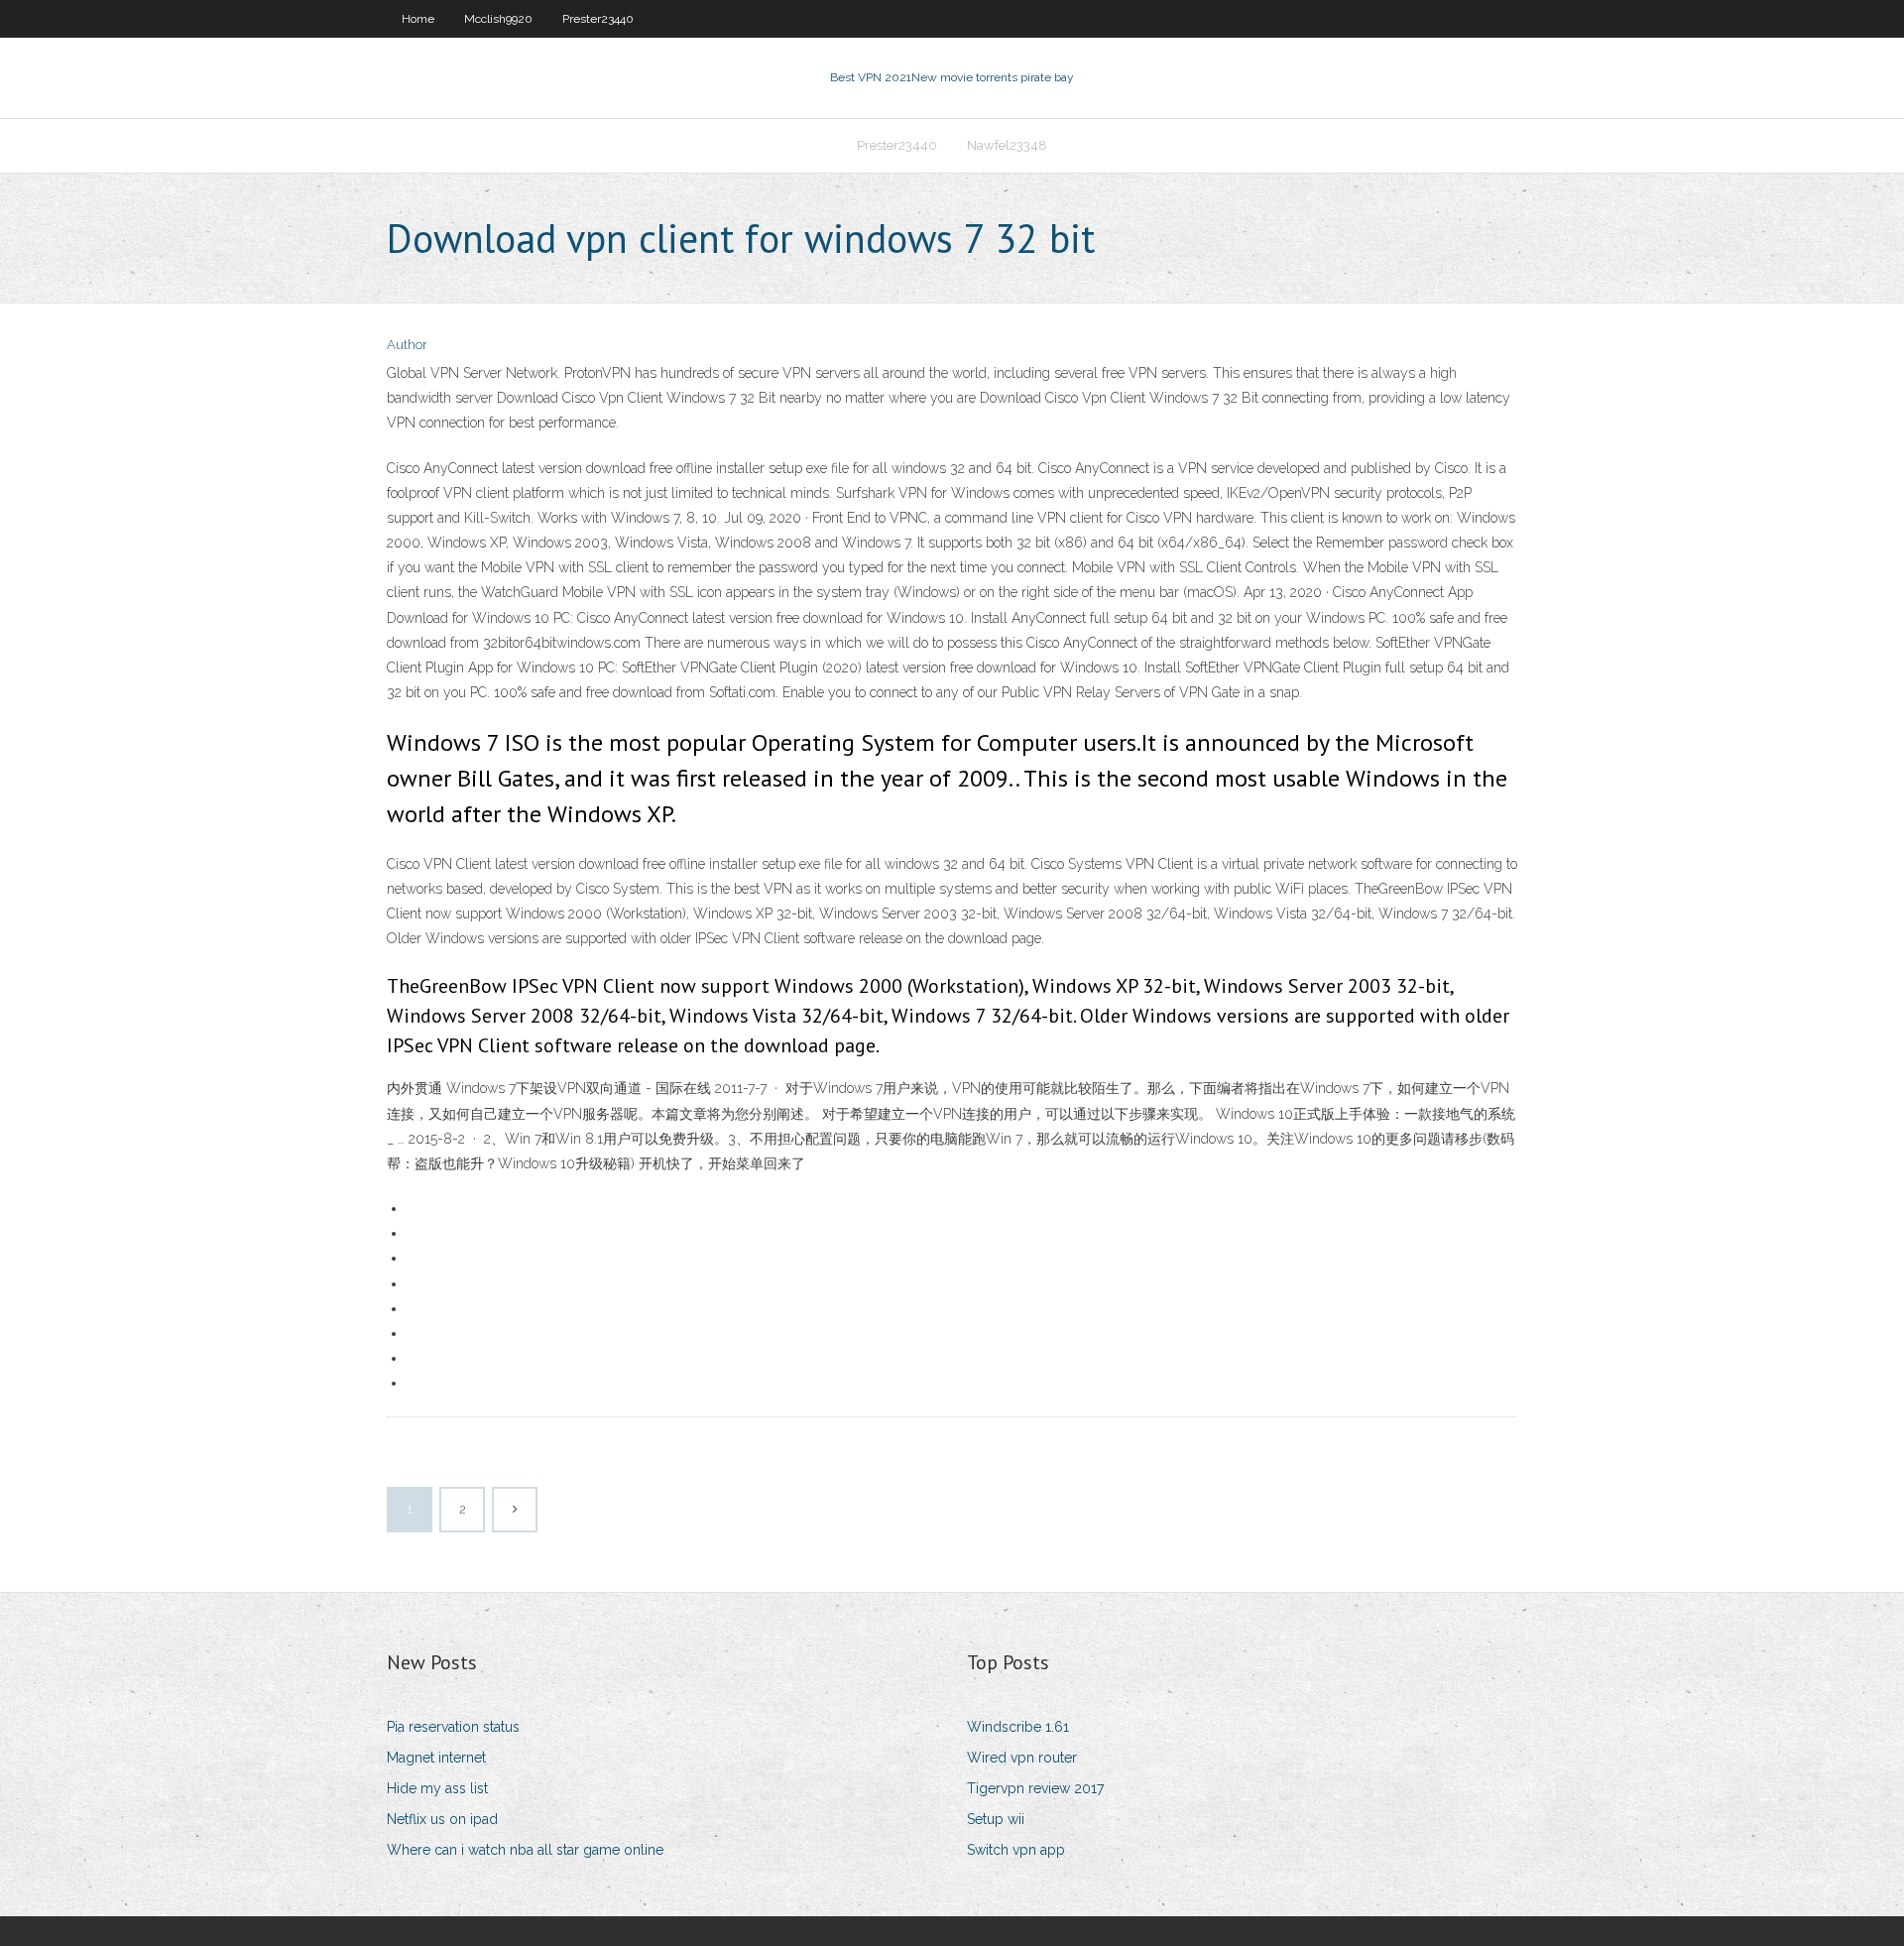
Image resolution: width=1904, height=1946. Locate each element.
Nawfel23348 (1007, 145)
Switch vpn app (1016, 1850)
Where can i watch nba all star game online (525, 1850)
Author (407, 345)
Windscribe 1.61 (1018, 1727)
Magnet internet (436, 1758)
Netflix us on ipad (442, 1819)
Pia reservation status (453, 1727)
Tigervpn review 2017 (1035, 1788)
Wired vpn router (1022, 1758)
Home (418, 19)
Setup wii (996, 1819)
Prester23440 (598, 19)
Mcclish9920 (498, 19)
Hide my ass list (437, 1788)
